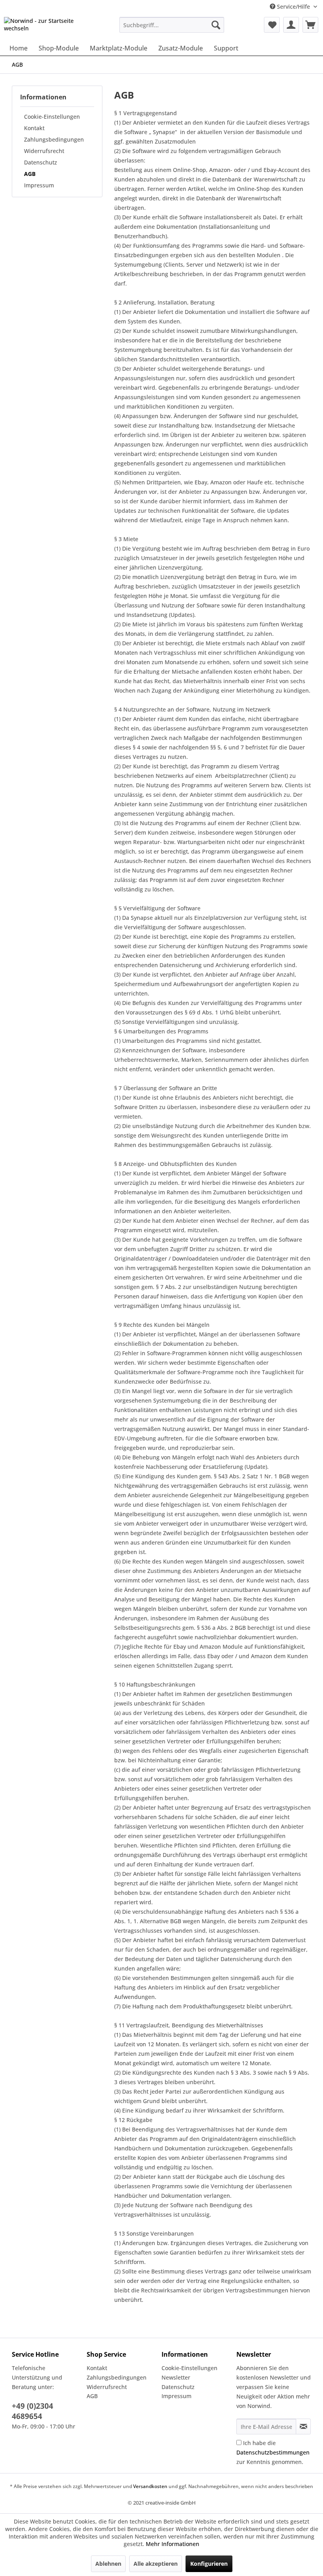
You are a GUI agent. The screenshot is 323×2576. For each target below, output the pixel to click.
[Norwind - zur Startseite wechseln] (49, 27)
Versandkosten (150, 2486)
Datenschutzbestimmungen (273, 2452)
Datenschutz (41, 162)
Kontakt (34, 128)
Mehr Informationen (173, 2544)
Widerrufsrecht (44, 151)
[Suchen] (216, 25)
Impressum (39, 185)
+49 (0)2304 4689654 (32, 2411)
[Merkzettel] (272, 25)
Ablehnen (108, 2564)
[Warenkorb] (310, 25)
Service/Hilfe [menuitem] (293, 7)
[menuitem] (172, 25)
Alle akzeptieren (156, 2564)
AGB (30, 174)
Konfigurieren (209, 2564)
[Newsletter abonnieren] (303, 2427)
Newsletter (176, 2377)
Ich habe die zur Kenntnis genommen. (273, 2452)
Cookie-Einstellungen (52, 117)
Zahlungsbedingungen (54, 139)
